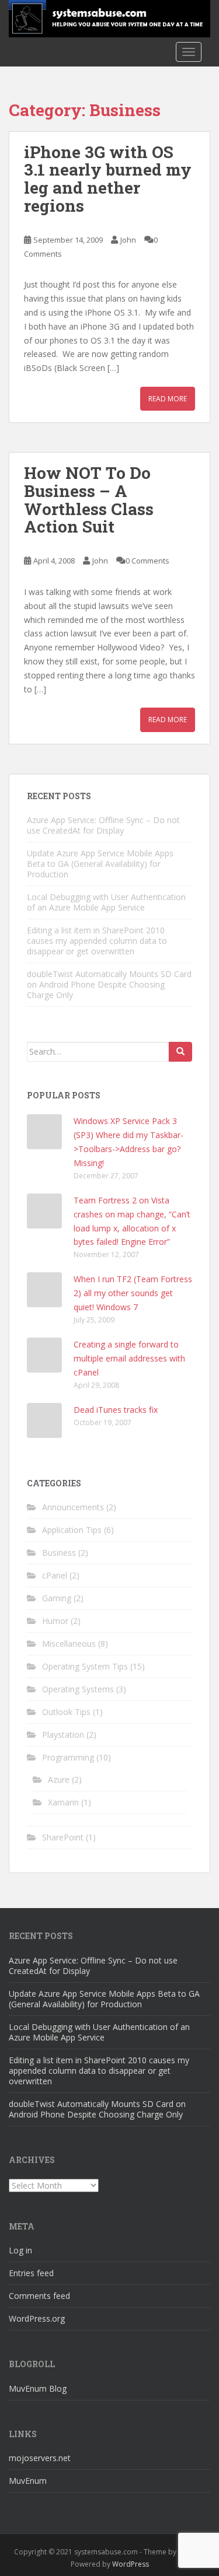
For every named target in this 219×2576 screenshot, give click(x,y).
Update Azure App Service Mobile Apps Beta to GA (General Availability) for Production (100, 864)
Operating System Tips (85, 1666)
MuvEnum (28, 2481)
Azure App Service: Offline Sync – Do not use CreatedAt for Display (103, 825)
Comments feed (39, 2296)
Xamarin (63, 1802)
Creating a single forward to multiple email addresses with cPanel (129, 1358)
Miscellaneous (69, 1644)
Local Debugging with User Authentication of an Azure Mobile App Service (106, 902)
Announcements (73, 1507)
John (128, 240)
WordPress (131, 2564)
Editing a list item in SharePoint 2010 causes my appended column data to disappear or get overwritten (97, 941)
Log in (20, 2250)
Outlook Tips (66, 1712)
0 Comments (147, 561)
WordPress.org (37, 2318)
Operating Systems (78, 1689)
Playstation (63, 1735)
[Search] (180, 1052)
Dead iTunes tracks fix (116, 1410)
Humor (55, 1621)
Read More (168, 399)
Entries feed (31, 2273)
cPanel (55, 1575)
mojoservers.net (40, 2458)
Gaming (57, 1598)
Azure (59, 1779)
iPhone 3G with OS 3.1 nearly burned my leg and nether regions (108, 179)
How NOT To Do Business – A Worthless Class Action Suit (89, 500)
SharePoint (63, 1837)
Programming (68, 1757)
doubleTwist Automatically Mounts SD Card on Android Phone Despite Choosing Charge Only (109, 984)
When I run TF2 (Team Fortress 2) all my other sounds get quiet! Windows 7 (133, 1293)
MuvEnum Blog (38, 2388)
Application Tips (72, 1530)
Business (59, 1553)
